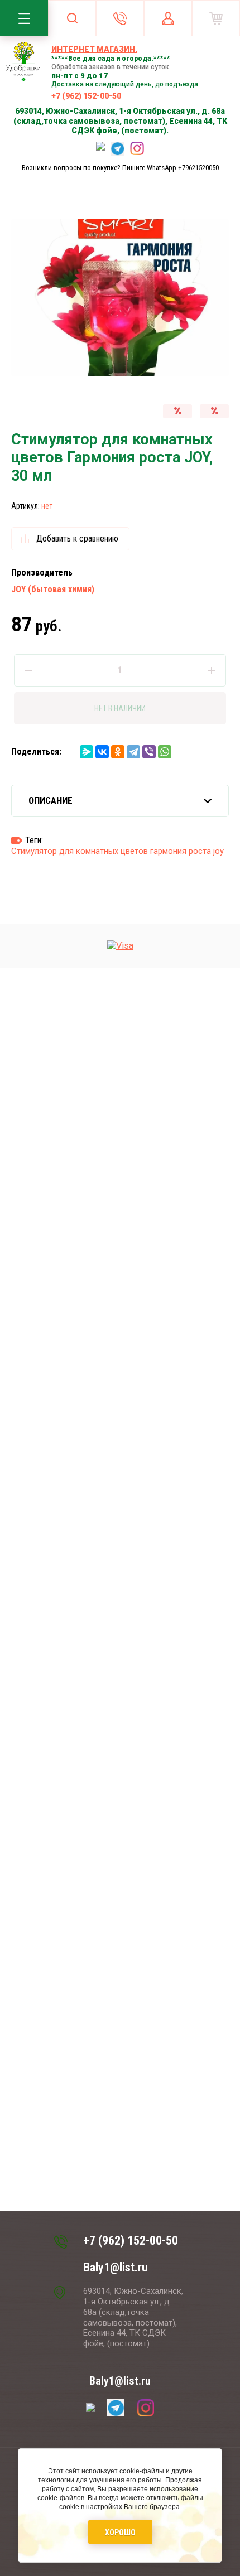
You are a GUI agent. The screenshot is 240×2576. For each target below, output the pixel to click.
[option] (120, 298)
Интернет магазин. (94, 49)
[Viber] (149, 752)
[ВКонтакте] (102, 752)
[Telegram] (133, 752)
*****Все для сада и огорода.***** (111, 59)
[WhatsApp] (165, 752)
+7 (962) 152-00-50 (86, 96)
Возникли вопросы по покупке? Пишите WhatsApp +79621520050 (120, 168)
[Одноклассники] (118, 752)
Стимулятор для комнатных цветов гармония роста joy (117, 851)
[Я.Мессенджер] (87, 752)
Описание (51, 800)
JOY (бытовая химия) (53, 589)
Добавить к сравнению (77, 538)
